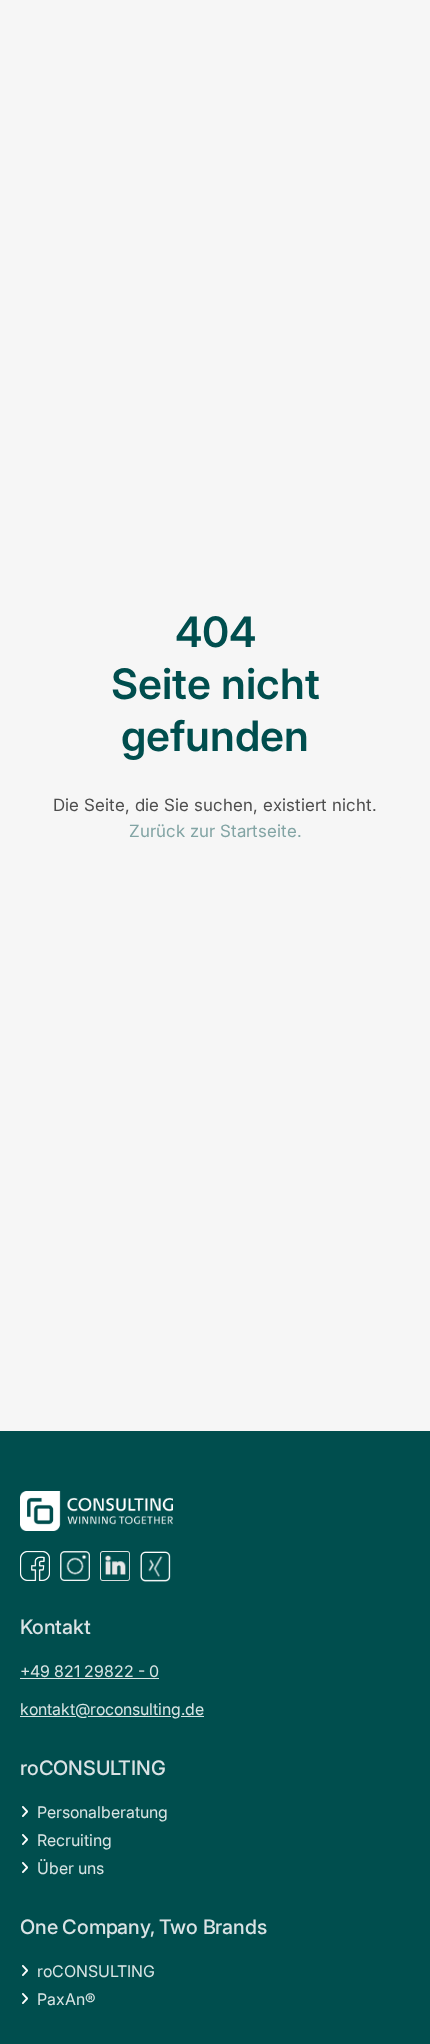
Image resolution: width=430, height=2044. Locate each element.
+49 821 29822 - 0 (89, 1671)
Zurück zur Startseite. (215, 831)
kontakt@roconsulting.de (112, 1709)
